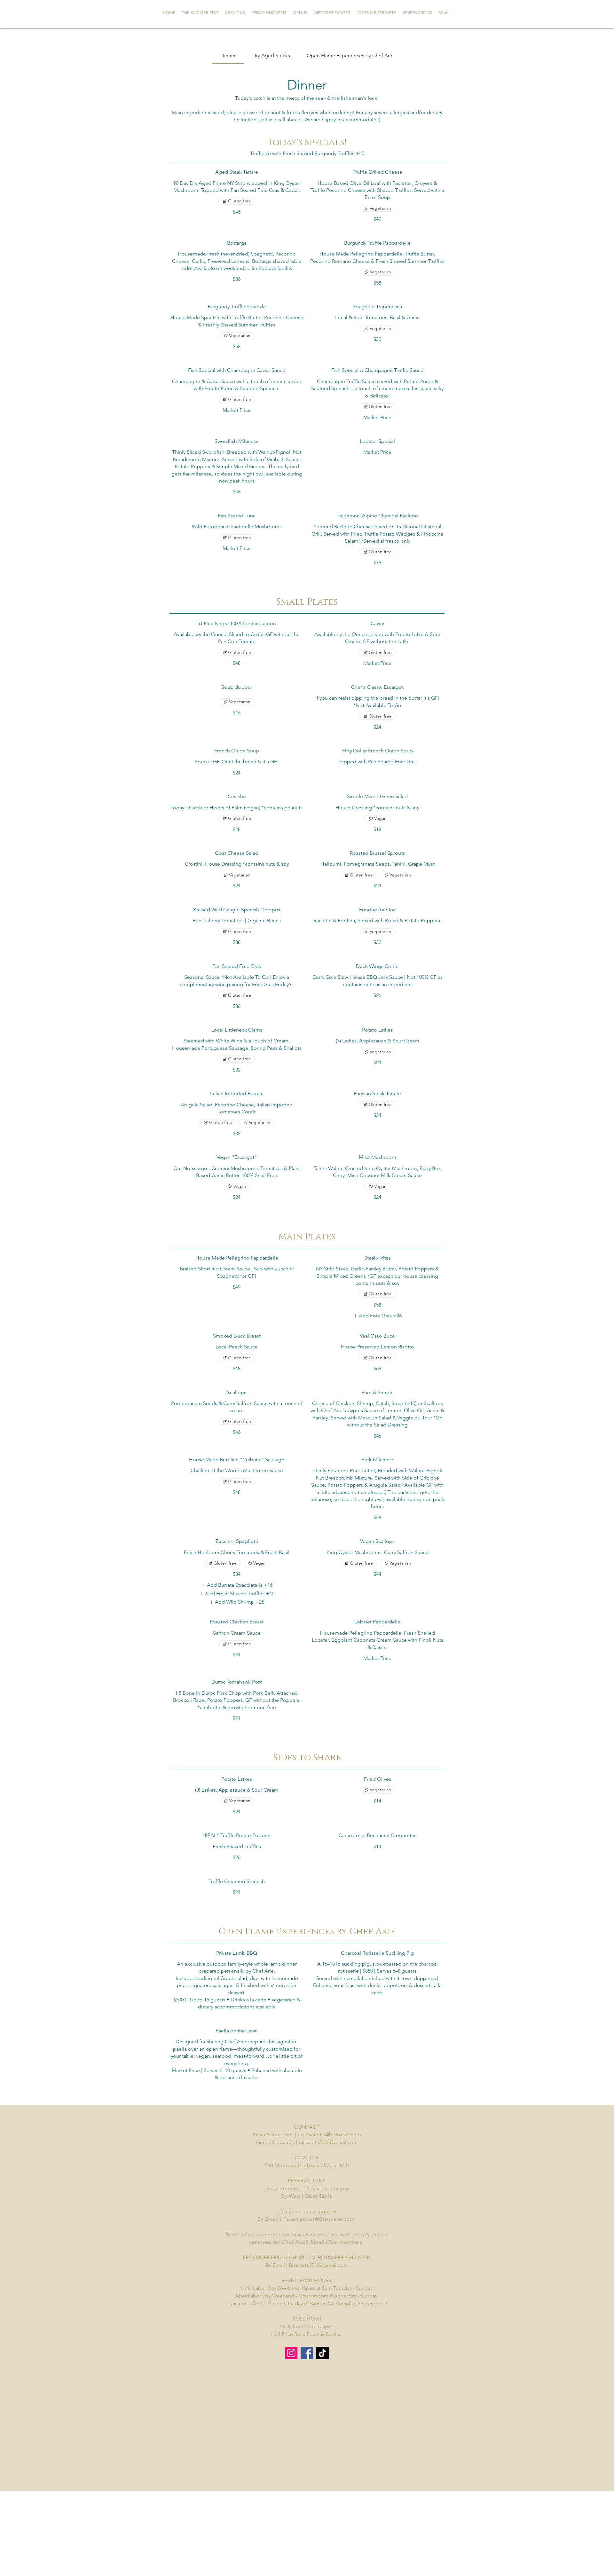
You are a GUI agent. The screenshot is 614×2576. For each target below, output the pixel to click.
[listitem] (377, 1316)
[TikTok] (323, 2353)
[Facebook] (307, 2353)
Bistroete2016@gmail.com (318, 2265)
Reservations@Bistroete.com (319, 2219)
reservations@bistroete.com (329, 2135)
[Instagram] (291, 2353)
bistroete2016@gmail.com (328, 2142)
